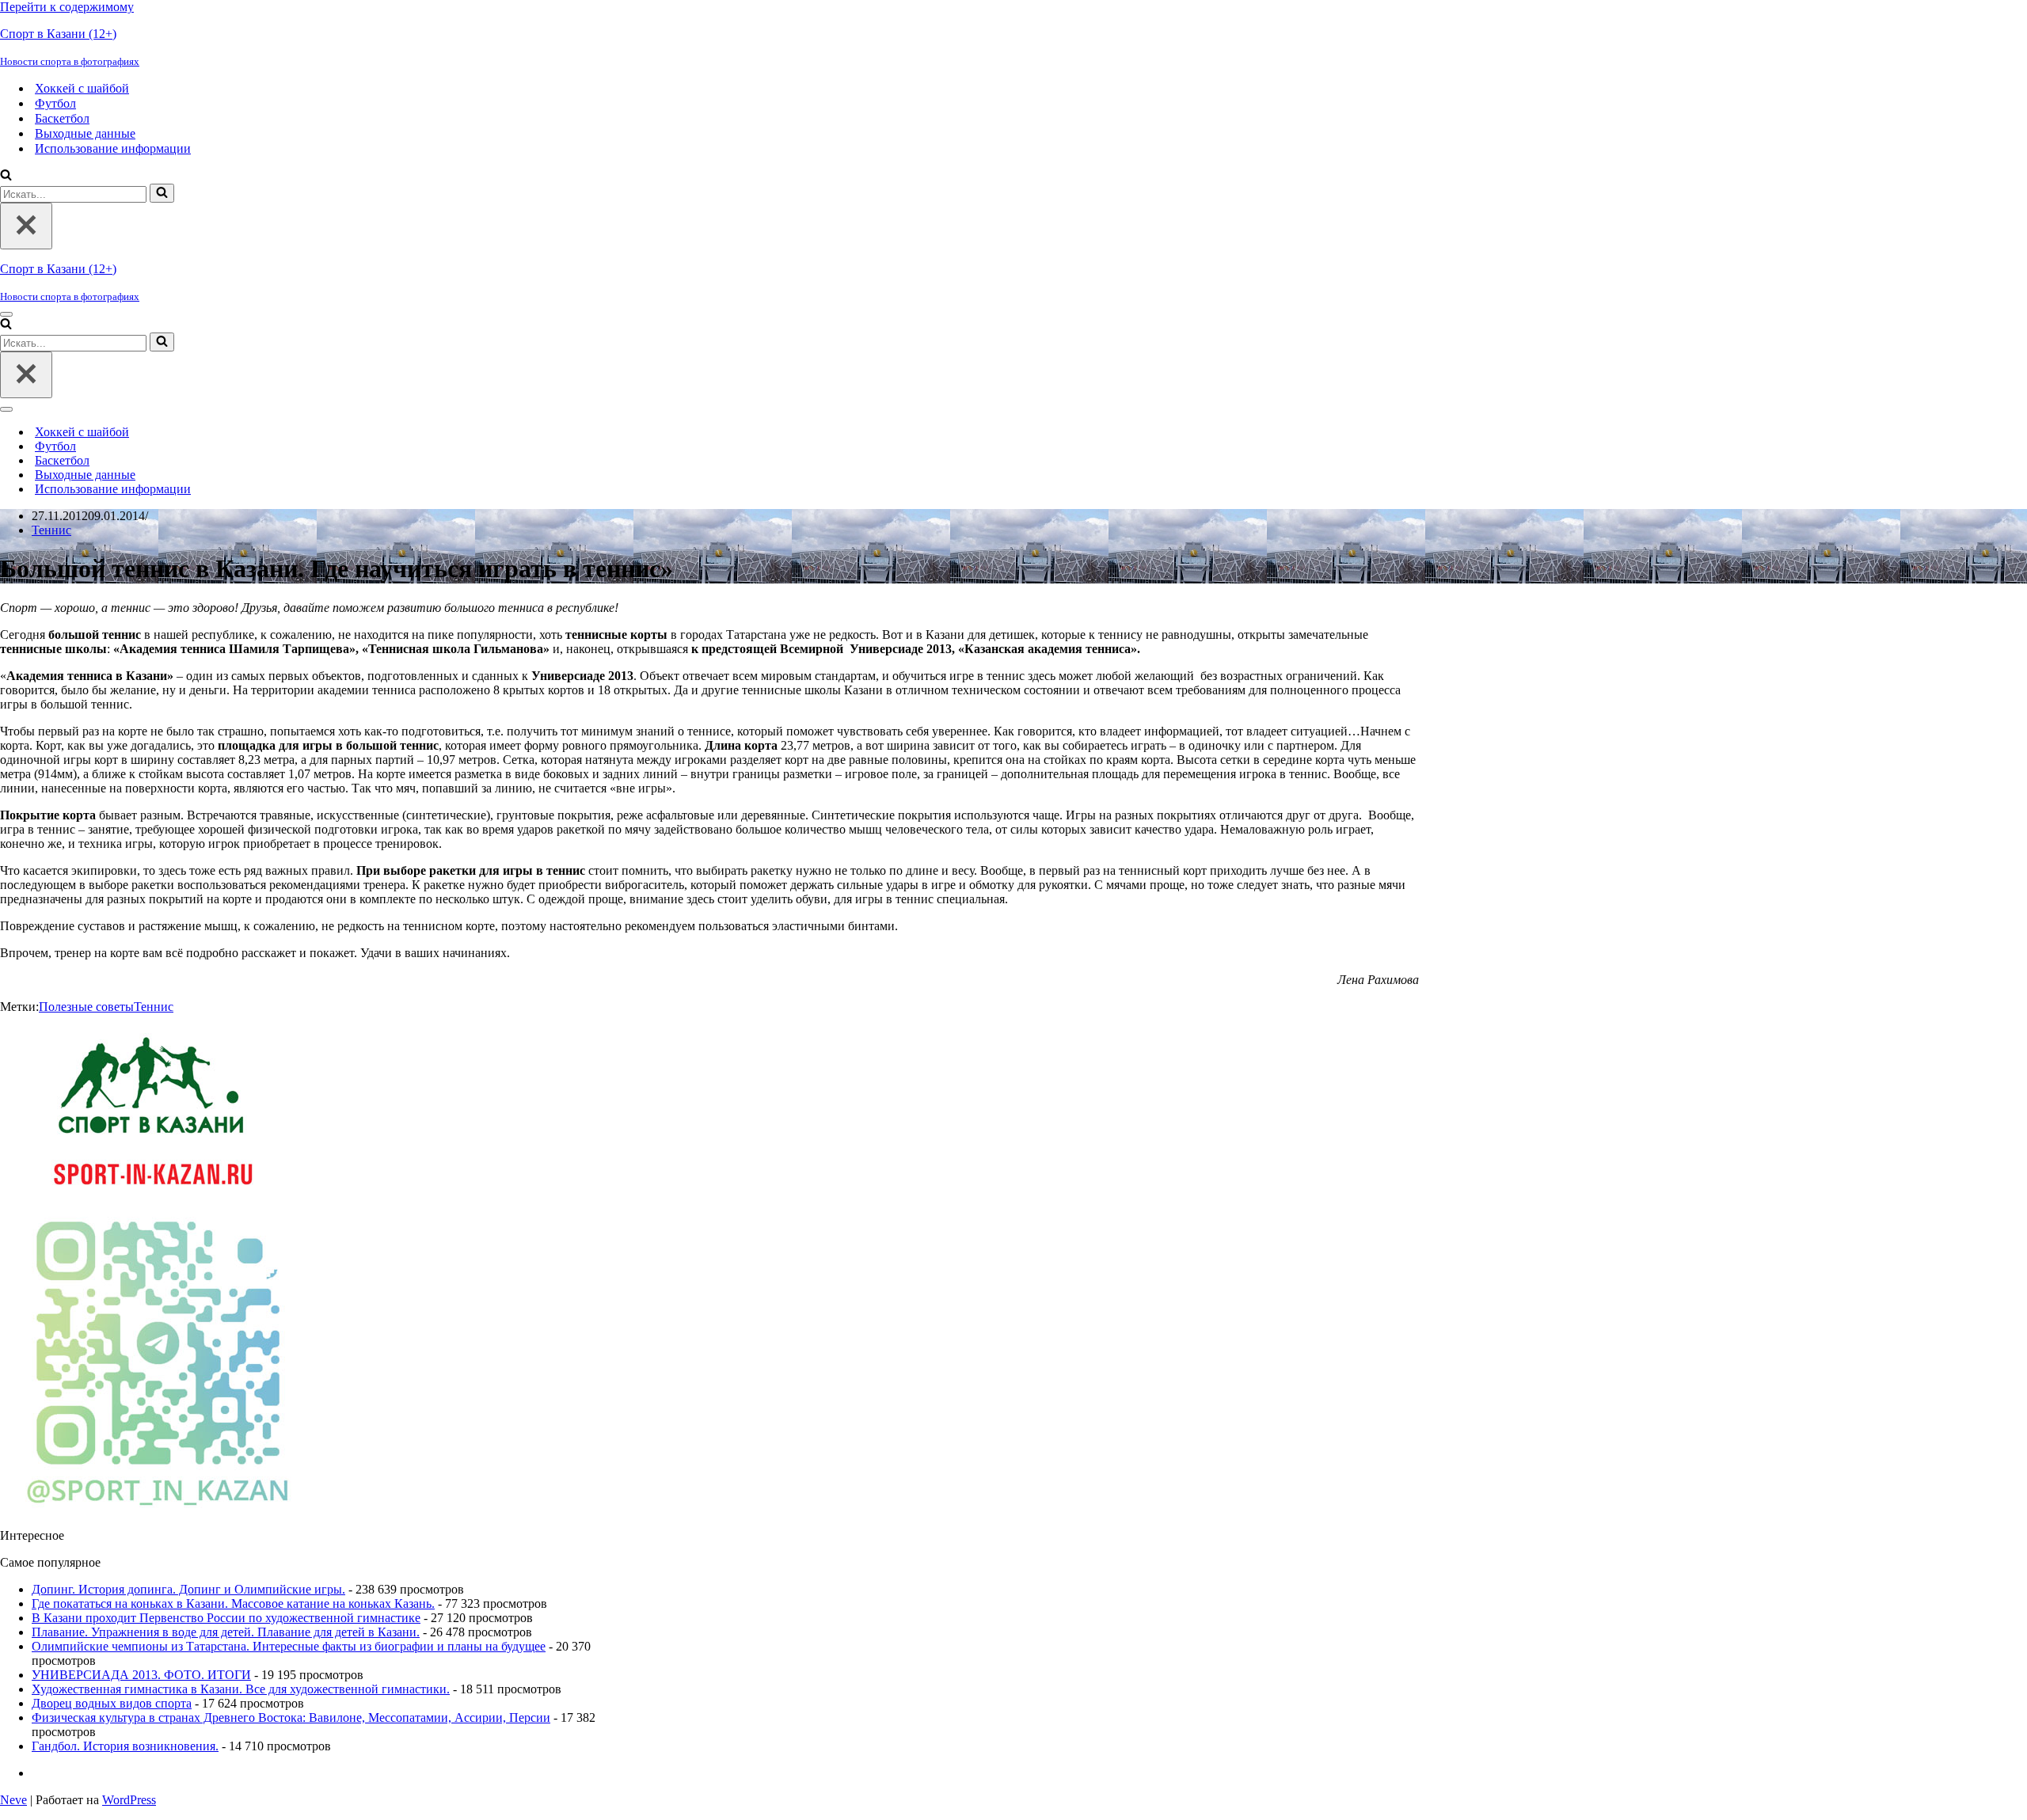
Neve (13, 1800)
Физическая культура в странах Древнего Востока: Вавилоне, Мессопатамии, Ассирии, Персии (291, 1717)
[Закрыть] (26, 226)
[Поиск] (6, 176)
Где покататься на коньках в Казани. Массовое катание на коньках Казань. (233, 1603)
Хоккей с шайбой (82, 88)
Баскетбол (62, 118)
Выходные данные (85, 133)
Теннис (51, 530)
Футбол (55, 103)
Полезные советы (86, 1007)
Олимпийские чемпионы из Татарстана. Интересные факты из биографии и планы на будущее (289, 1646)
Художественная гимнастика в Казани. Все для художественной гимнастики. (241, 1689)
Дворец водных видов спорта (112, 1703)
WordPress (129, 1800)
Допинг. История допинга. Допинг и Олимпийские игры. (188, 1589)
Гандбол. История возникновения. (125, 1746)
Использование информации (113, 148)
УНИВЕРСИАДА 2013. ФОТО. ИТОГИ (141, 1675)
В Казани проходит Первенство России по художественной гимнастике (226, 1618)
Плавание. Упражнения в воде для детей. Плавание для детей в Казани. (226, 1632)
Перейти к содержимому (67, 7)
